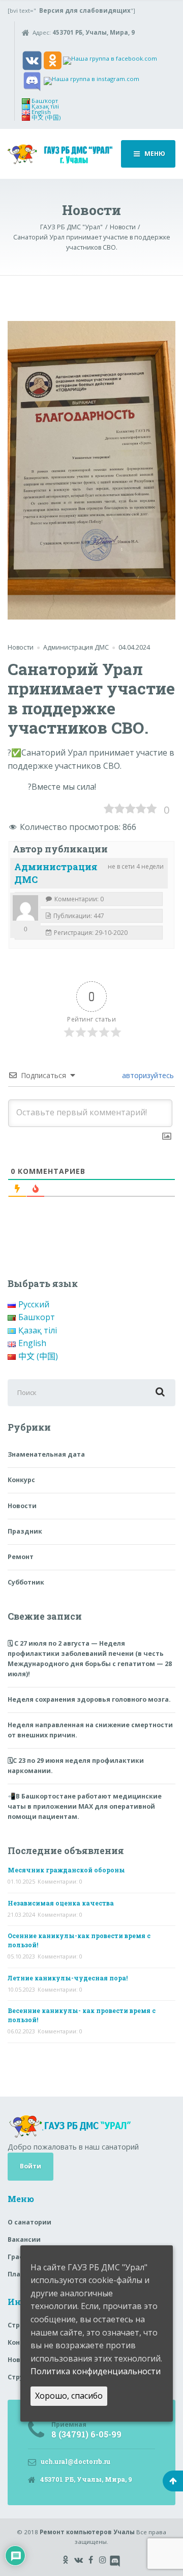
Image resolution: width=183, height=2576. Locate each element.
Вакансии (24, 2239)
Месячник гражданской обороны (66, 1870)
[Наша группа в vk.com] (32, 60)
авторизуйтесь (147, 1075)
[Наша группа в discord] (32, 80)
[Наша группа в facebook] (110, 60)
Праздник (25, 1531)
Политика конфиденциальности (96, 2371)
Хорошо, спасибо (69, 2396)
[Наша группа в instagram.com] (91, 80)
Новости (21, 647)
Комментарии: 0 (60, 1881)
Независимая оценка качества (61, 1903)
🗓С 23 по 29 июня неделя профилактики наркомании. (76, 1766)
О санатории (29, 2222)
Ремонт (21, 1557)
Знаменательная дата (46, 1454)
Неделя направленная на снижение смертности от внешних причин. (90, 1730)
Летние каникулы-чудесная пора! (68, 1978)
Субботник (26, 1582)
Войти (30, 2166)
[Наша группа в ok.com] (53, 60)
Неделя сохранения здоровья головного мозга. (89, 1699)
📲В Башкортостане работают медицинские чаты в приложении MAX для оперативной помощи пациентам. (85, 1806)
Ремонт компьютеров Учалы (87, 2532)
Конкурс (21, 1480)
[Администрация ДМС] (25, 908)
